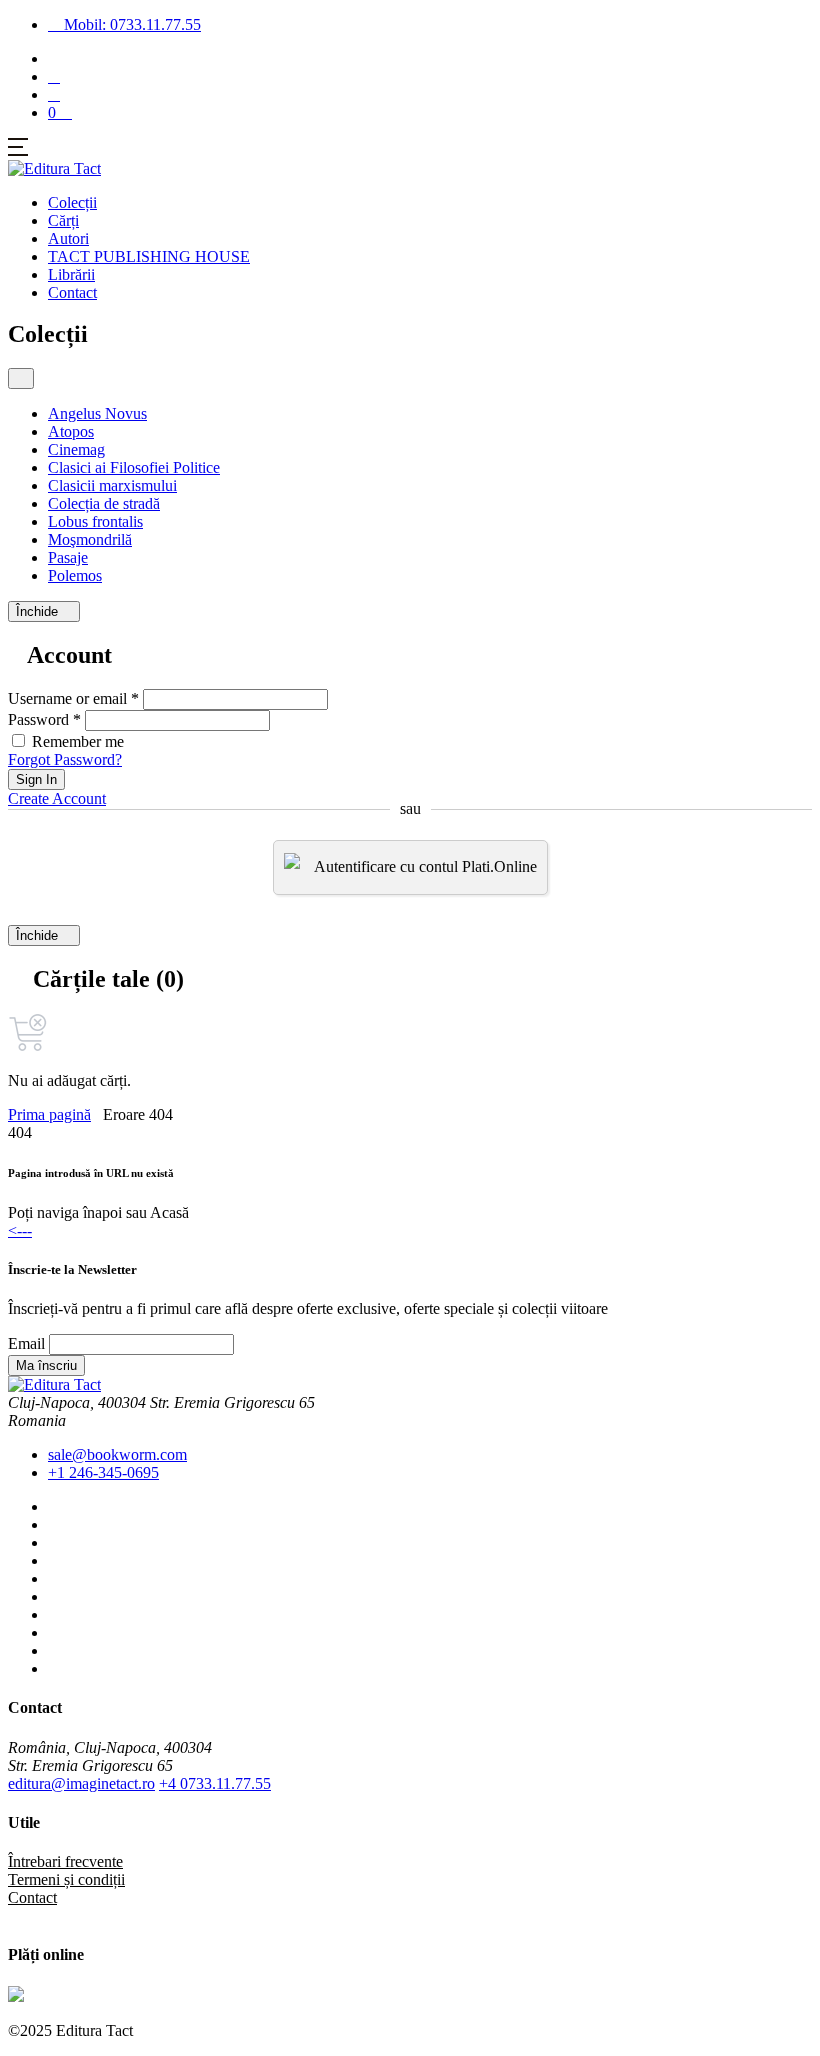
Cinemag (76, 449)
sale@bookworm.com (117, 1454)
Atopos (71, 431)
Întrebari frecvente (65, 1861)
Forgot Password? (65, 759)
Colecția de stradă (104, 503)
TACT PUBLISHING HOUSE (149, 256)
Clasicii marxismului (112, 485)
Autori (68, 238)
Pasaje (68, 557)
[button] (54, 94)
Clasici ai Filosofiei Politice (134, 467)
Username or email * (73, 698)
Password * (44, 719)
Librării (71, 274)
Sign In (36, 779)
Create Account (57, 798)
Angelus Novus (97, 413)
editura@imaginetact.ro (81, 1783)
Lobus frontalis (95, 521)
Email (26, 1343)
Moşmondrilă (90, 539)
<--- (20, 1230)
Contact (72, 292)
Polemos (75, 575)
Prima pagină (49, 1114)
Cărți (63, 220)
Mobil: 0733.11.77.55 (130, 24)
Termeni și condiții (66, 1879)
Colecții (72, 202)
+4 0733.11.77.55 (215, 1783)
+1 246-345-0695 (103, 1472)
